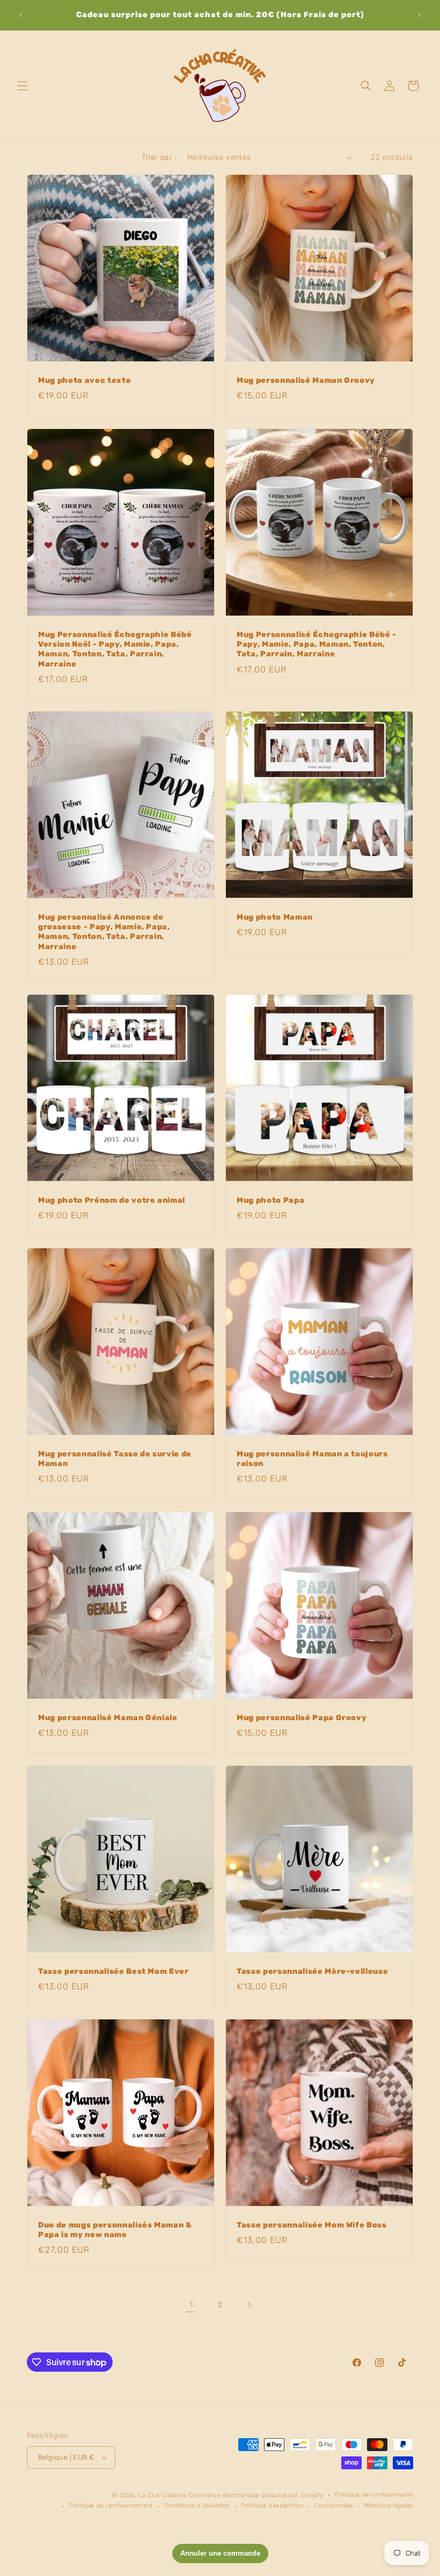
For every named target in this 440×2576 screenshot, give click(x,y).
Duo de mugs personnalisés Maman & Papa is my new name (115, 2230)
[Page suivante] (249, 2305)
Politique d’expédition (272, 2505)
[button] (23, 86)
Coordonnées (334, 2505)
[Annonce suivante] (419, 15)
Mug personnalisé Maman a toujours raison (312, 1459)
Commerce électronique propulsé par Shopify (256, 2495)
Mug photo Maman (275, 917)
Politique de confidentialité (374, 2495)
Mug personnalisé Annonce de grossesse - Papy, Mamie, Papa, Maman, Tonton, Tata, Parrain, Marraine (104, 932)
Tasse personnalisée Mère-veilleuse (312, 1971)
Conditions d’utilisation (197, 2505)
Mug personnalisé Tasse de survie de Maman (115, 1459)
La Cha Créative (163, 2495)
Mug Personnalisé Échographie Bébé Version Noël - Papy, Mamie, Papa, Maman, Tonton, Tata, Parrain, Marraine (115, 649)
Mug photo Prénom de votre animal (112, 1200)
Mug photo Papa (270, 1200)
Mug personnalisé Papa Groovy (302, 1718)
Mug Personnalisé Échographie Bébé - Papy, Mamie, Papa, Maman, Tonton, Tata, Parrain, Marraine (317, 644)
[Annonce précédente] (21, 15)
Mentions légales (389, 2505)
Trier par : (159, 157)
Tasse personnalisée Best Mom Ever (113, 1971)
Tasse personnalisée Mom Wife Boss (312, 2225)
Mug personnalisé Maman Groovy (306, 380)
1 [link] (191, 2304)
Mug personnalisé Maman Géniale (108, 1718)
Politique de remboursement (111, 2505)
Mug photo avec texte (85, 380)
